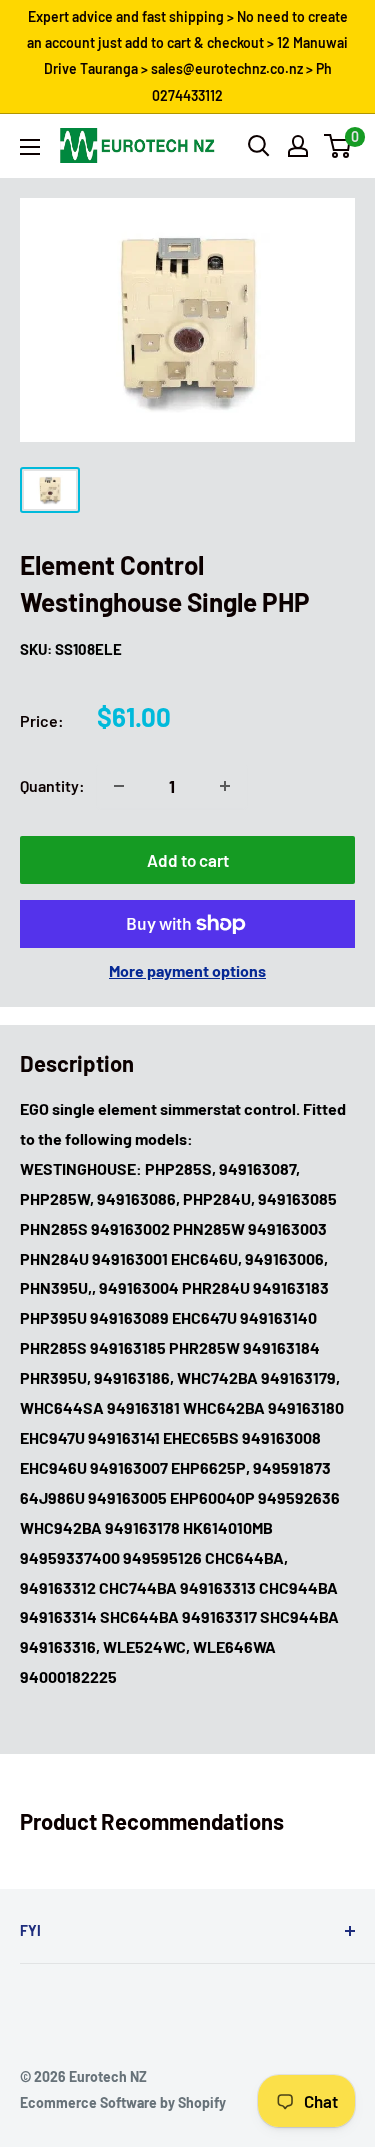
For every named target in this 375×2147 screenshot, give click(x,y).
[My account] (298, 146)
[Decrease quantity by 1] (119, 786)
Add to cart (188, 860)
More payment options (187, 970)
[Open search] (259, 146)
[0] (338, 146)
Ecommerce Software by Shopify (123, 2102)
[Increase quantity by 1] (225, 786)
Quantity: (52, 785)
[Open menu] (30, 147)
